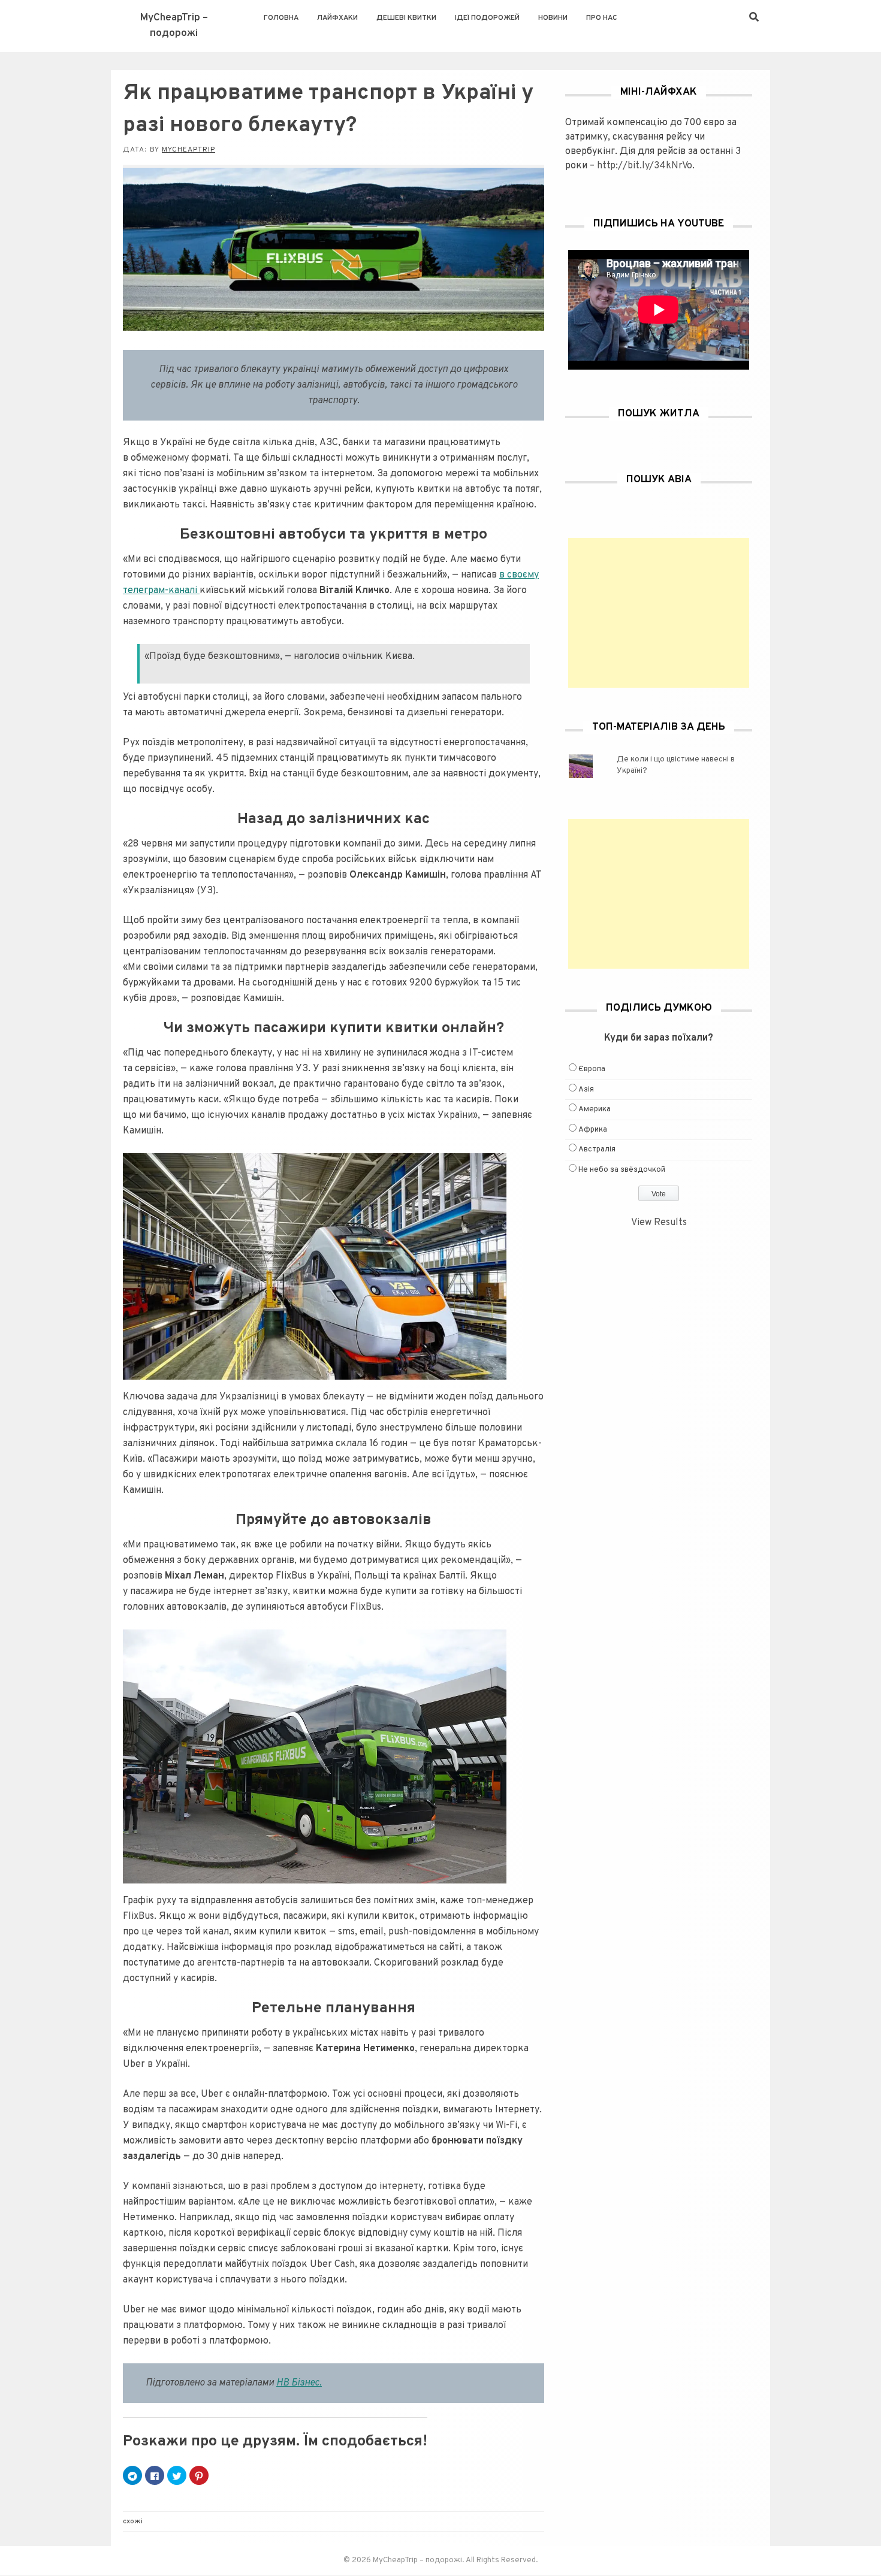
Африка (593, 1130)
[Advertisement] (659, 613)
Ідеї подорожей (487, 18)
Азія (586, 1090)
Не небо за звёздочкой (622, 1170)
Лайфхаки (337, 18)
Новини (553, 18)
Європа (592, 1069)
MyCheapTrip (188, 150)
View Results (659, 1223)
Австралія (597, 1150)
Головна (281, 18)
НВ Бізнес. (299, 2383)
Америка (595, 1109)
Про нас (602, 18)
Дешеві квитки (406, 18)
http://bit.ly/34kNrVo (645, 166)
